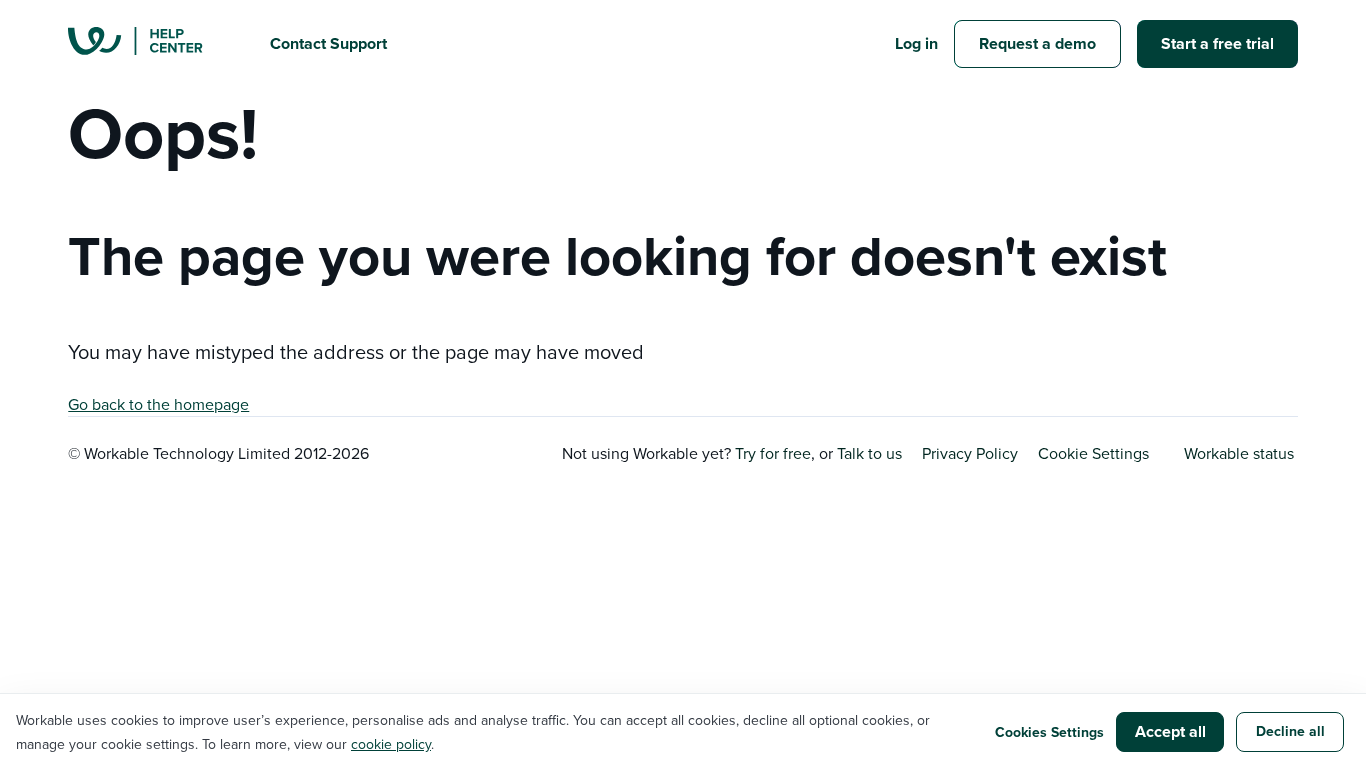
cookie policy (391, 744)
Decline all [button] (1290, 731)
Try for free (773, 453)
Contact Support (328, 43)
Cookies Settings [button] (1049, 732)
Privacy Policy (970, 453)
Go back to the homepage (158, 404)
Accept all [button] (1170, 731)
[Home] (153, 44)
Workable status (1239, 453)
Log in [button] (916, 43)
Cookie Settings (1093, 453)
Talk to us (869, 453)
